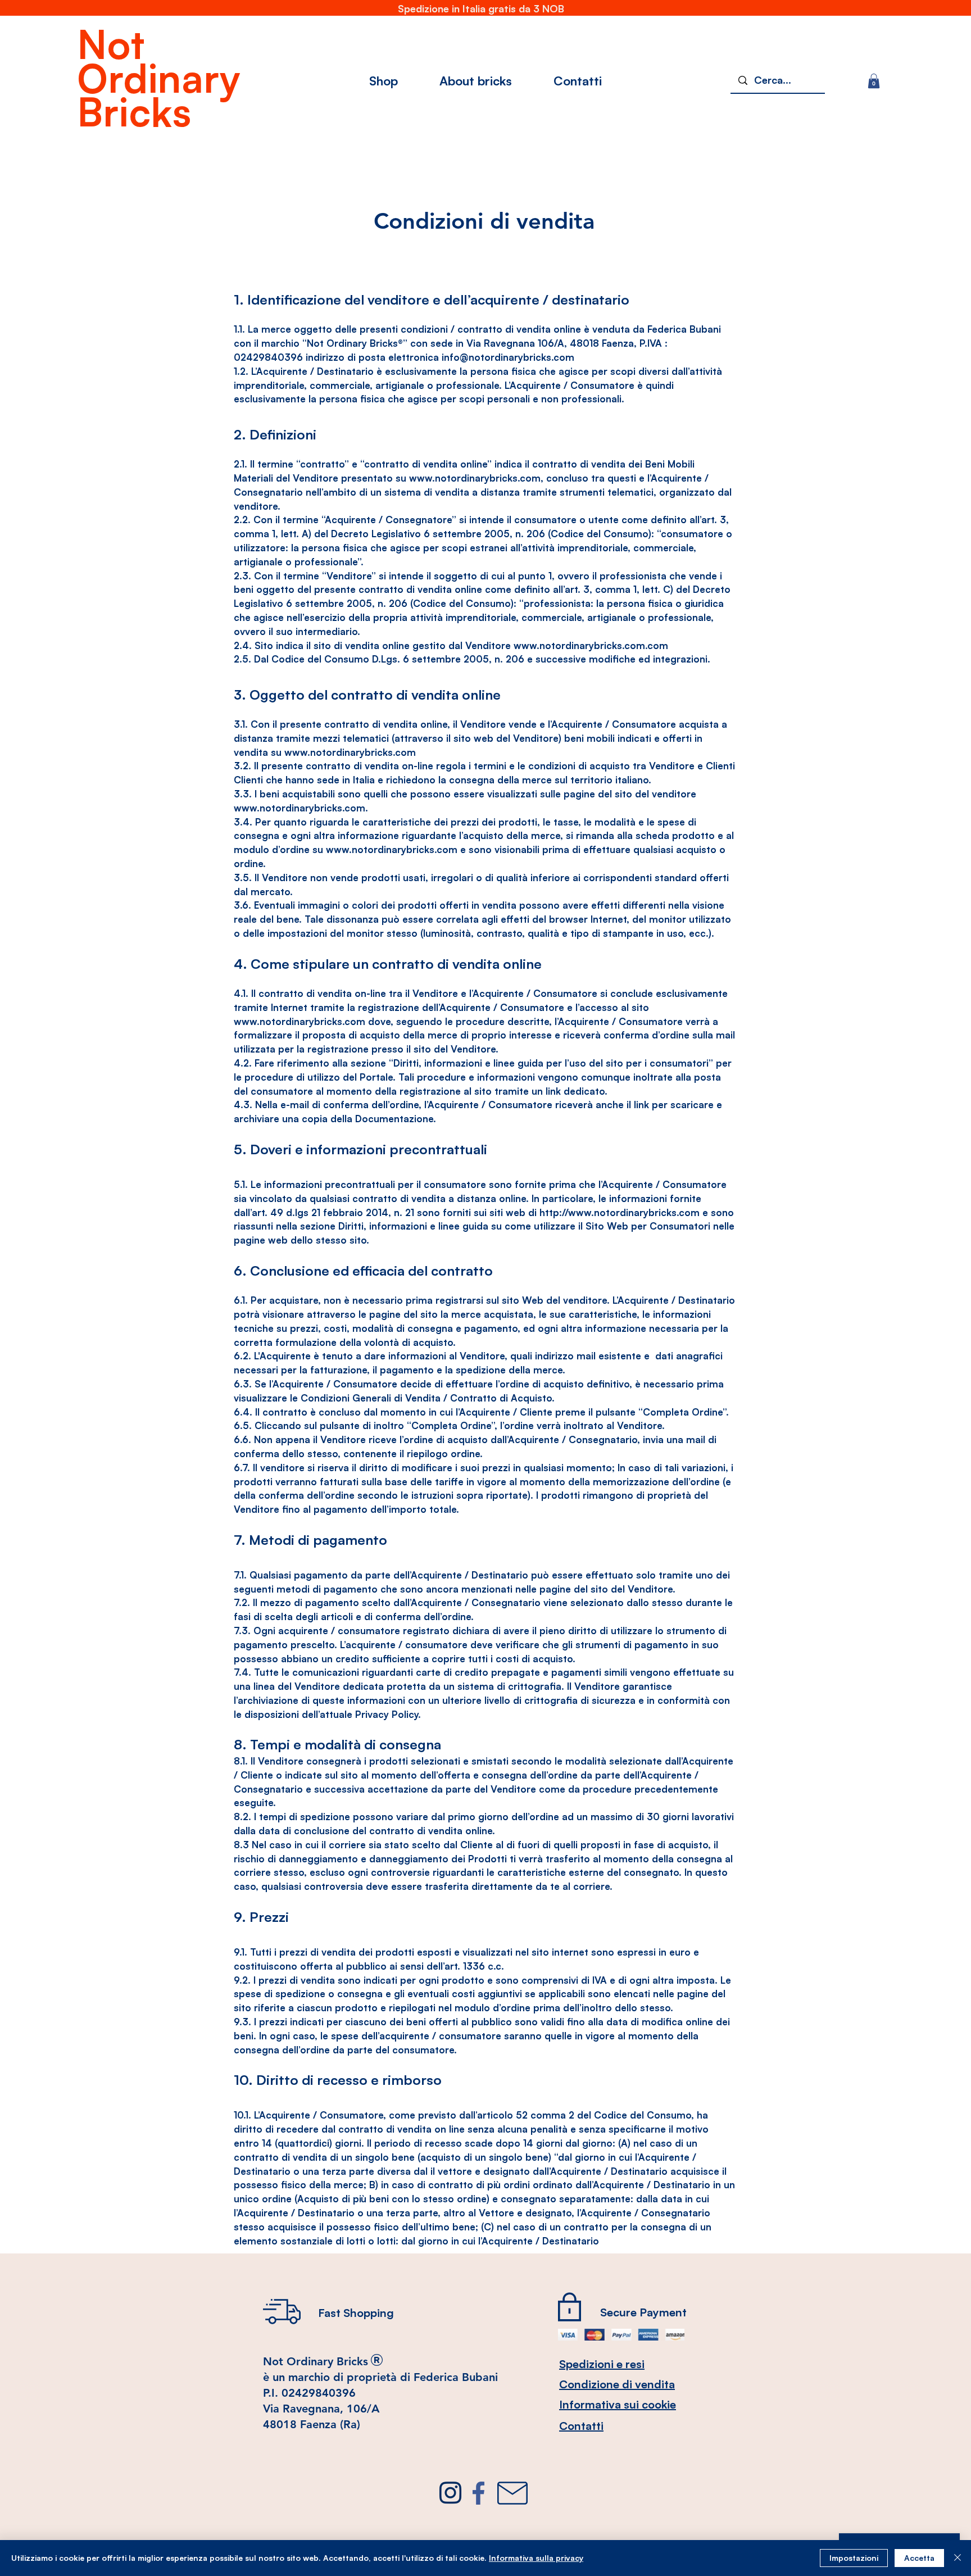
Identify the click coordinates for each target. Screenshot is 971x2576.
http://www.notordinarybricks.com (620, 1212)
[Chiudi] (958, 2558)
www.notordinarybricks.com (475, 478)
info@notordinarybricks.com (508, 357)
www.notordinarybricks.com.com (591, 645)
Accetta (919, 2558)
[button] (874, 81)
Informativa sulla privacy (536, 2558)
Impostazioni (854, 2558)
